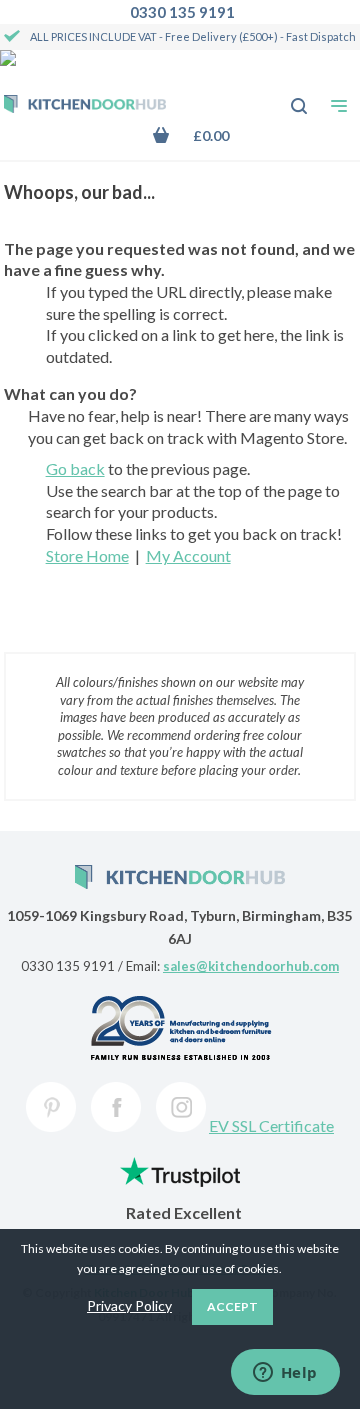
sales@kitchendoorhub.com (251, 966)
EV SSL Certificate (271, 1125)
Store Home (87, 555)
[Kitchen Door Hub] (85, 106)
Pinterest (51, 1107)
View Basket (205, 135)
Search (288, 96)
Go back (75, 468)
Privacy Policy (129, 1305)
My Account (188, 555)
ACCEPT (232, 1306)
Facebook (116, 1107)
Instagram (181, 1107)
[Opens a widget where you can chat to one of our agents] (285, 1374)
